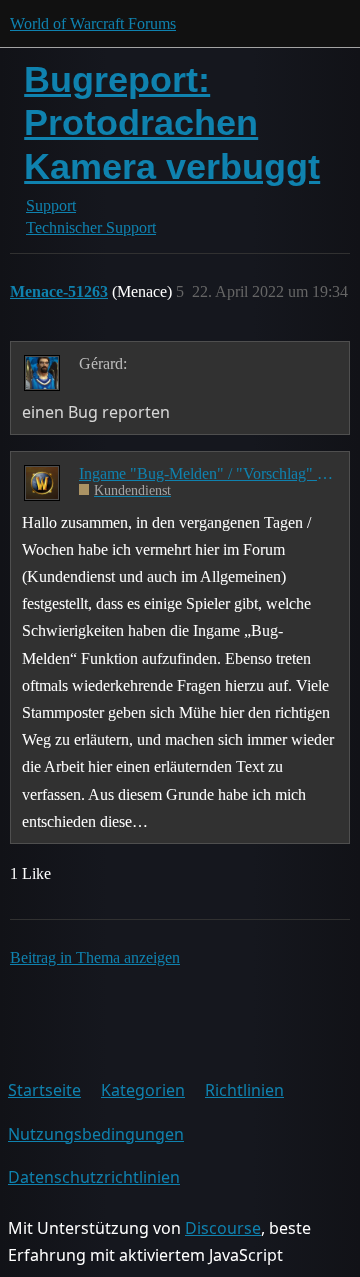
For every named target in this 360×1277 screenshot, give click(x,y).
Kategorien (143, 1090)
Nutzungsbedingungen (96, 1134)
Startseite (44, 1090)
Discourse (223, 1228)
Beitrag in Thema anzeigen (95, 957)
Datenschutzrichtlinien (94, 1177)
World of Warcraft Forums (93, 23)
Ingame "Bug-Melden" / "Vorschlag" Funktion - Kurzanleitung (207, 473)
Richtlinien (244, 1090)
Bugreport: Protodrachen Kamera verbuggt (172, 122)
